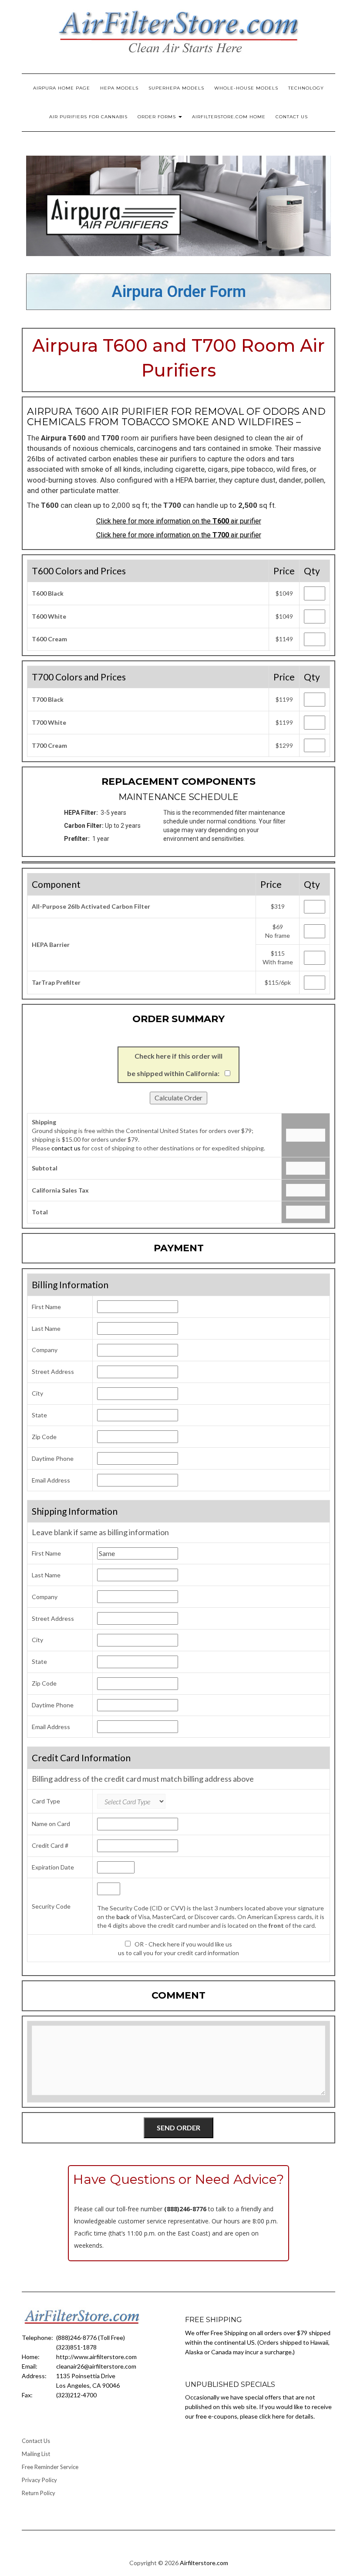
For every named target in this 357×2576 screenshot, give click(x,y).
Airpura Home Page (62, 88)
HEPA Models (119, 88)
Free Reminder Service (50, 2467)
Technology (306, 88)
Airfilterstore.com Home (229, 117)
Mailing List (36, 2454)
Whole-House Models (246, 88)
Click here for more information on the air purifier (179, 521)
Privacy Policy (39, 2480)
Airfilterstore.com (204, 2563)
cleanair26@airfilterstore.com (96, 2366)
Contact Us (292, 117)
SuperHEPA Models (176, 88)
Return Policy (39, 2493)
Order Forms (158, 117)
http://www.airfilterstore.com (96, 2357)
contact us (66, 1148)
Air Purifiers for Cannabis (88, 117)
